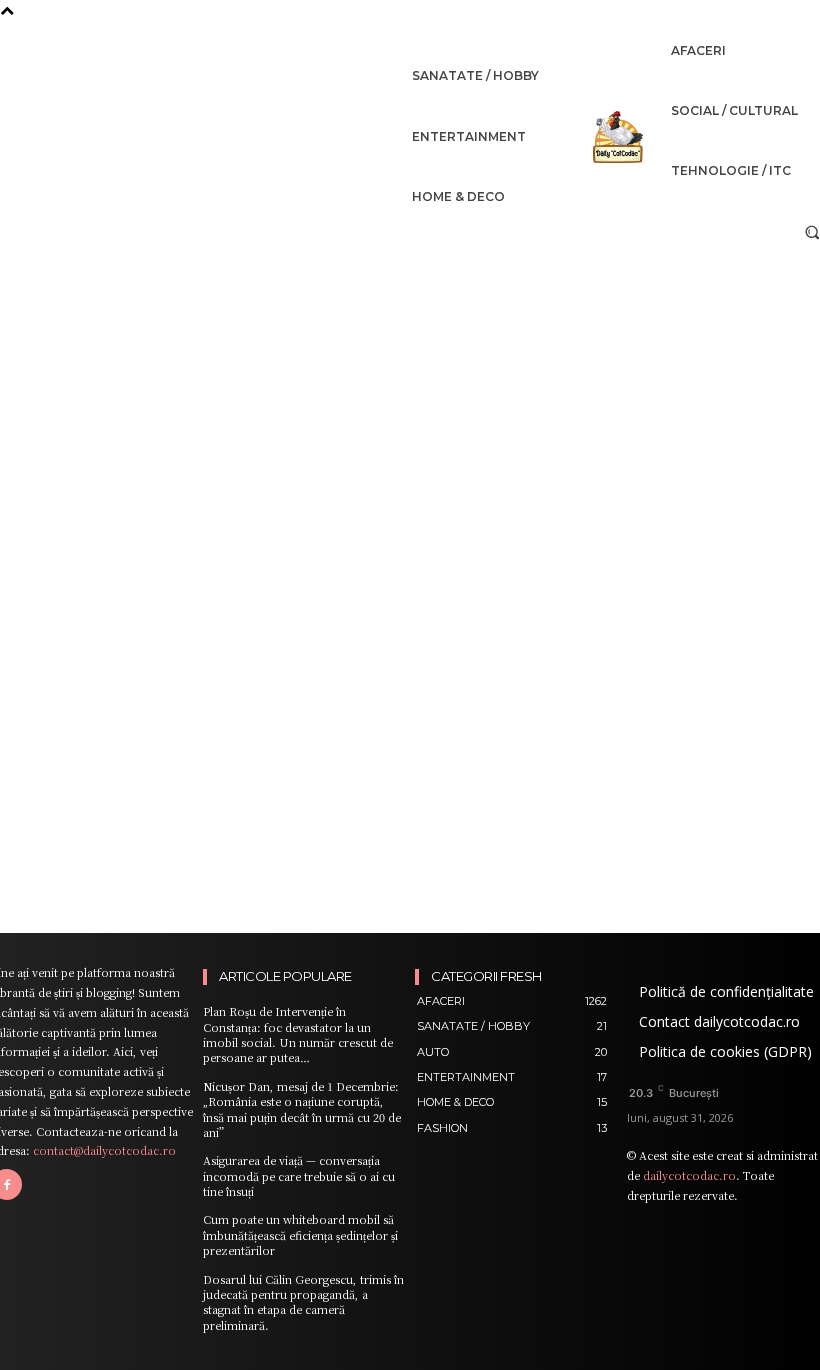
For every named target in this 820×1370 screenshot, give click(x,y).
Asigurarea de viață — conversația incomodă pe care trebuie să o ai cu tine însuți (299, 1175)
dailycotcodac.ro (689, 1175)
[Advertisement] (410, 403)
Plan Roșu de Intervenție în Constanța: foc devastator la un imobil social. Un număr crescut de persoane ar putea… (298, 1034)
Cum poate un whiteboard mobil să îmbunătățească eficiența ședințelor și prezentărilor (300, 1234)
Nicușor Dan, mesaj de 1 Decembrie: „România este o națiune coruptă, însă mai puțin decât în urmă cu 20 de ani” (302, 1109)
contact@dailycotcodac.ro (104, 1150)
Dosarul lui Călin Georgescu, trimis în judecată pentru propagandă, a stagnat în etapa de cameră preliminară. (303, 1302)
